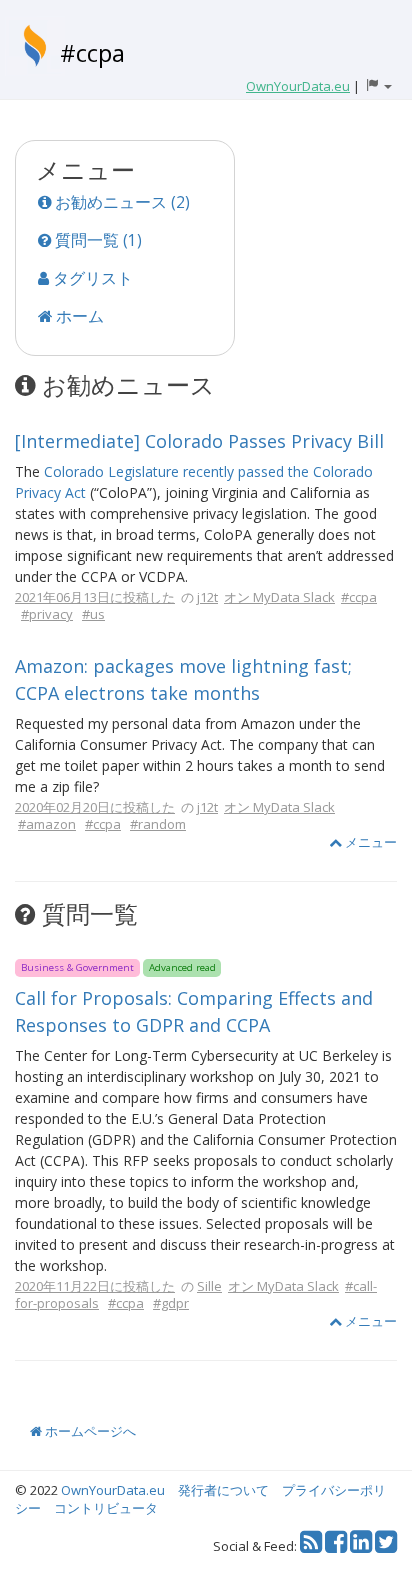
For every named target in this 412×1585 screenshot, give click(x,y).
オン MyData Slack (279, 597)
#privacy (47, 614)
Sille (209, 1286)
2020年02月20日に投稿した (95, 807)
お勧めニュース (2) (120, 202)
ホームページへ (89, 1431)
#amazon (47, 824)
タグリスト (91, 278)
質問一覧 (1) (96, 240)
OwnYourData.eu (113, 1490)
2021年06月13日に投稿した (95, 597)
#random (158, 824)
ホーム (78, 316)
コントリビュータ (106, 1508)
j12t (207, 597)
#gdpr (171, 1303)
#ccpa (92, 52)
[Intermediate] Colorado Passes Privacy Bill (199, 441)
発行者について (223, 1490)
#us (93, 614)
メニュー (369, 842)
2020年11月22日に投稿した (95, 1286)
